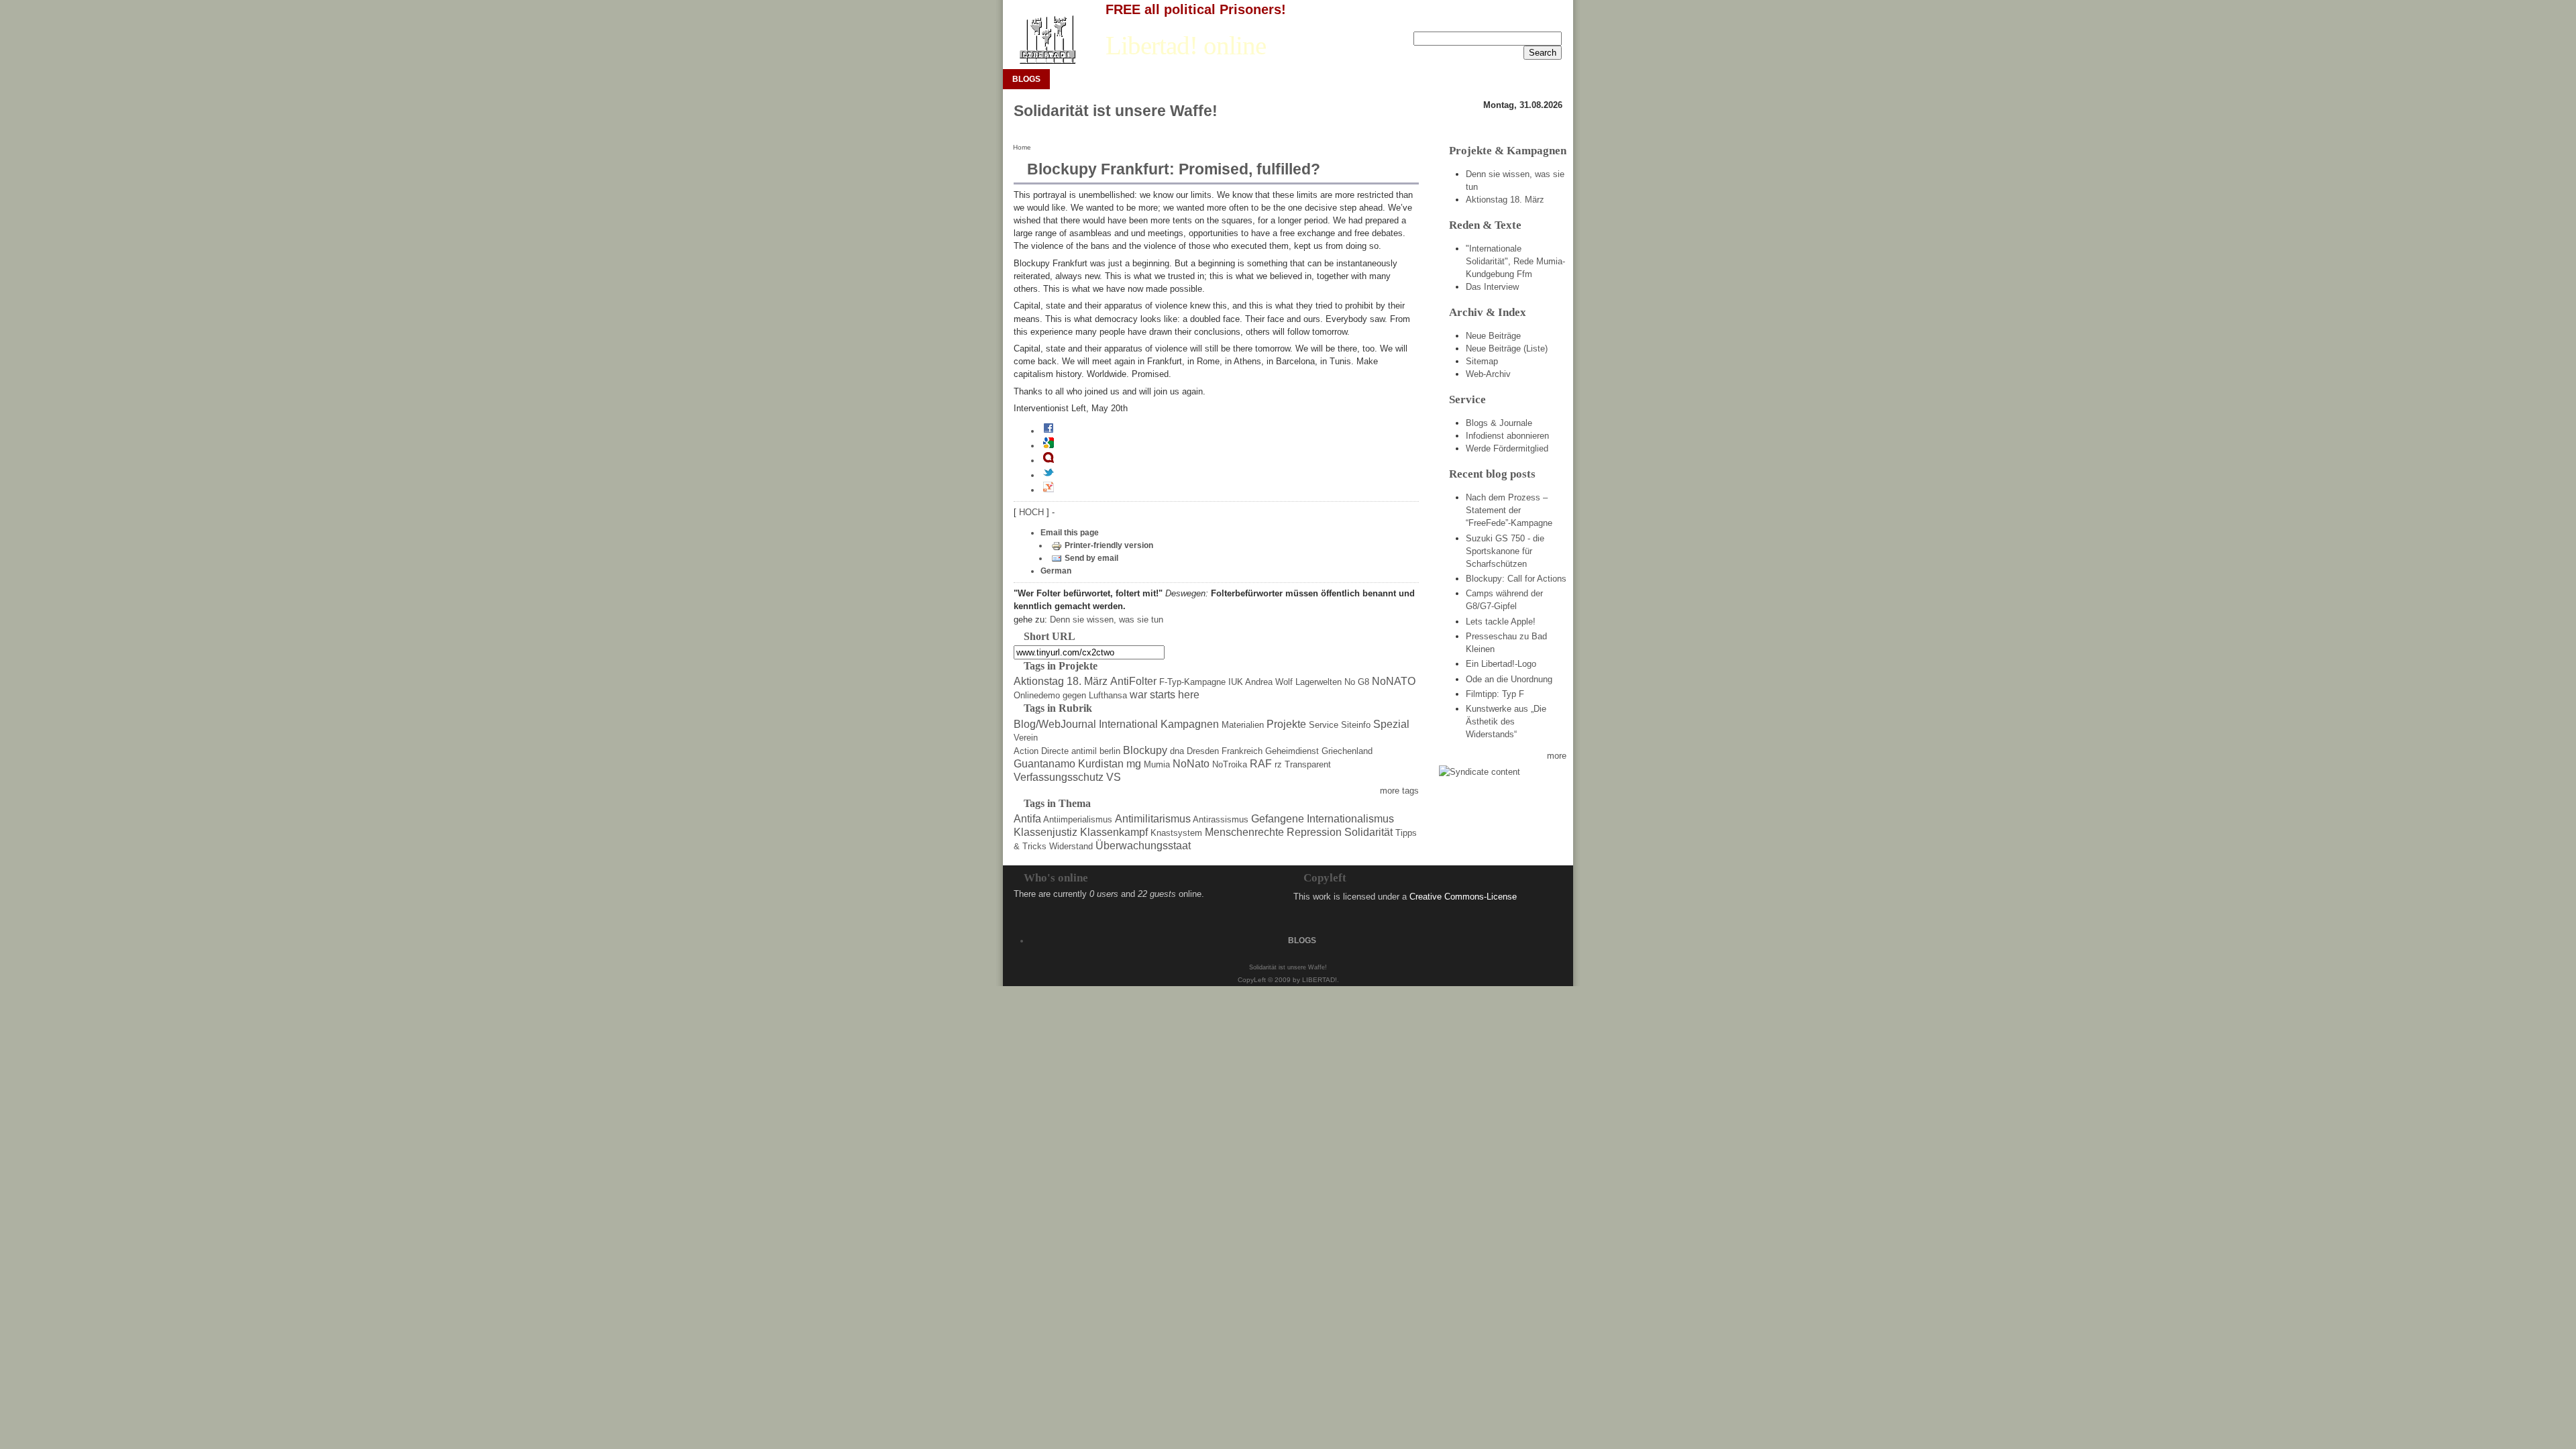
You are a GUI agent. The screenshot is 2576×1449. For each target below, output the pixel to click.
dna (1177, 751)
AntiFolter (1133, 681)
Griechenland (1347, 751)
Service (1324, 725)
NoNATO (1394, 681)
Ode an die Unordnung (1509, 679)
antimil (1084, 751)
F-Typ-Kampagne (1192, 682)
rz (1278, 764)
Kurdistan (1101, 764)
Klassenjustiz (1045, 832)
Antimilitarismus (1153, 819)
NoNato (1191, 764)
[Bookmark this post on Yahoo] (1049, 490)
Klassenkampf (1114, 832)
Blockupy (1145, 750)
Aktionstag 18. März (1061, 681)
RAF (1261, 764)
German (1056, 571)
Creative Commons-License (1463, 897)
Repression (1314, 832)
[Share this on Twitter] (1049, 475)
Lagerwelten (1319, 682)
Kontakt (1547, 21)
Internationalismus (1350, 819)
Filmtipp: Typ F (1495, 694)
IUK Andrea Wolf (1260, 682)
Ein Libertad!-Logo (1501, 664)
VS (1114, 777)
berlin (1110, 751)
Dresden (1203, 751)
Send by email (1091, 558)
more (1557, 756)
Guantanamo (1044, 764)
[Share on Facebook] (1049, 431)
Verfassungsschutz (1059, 777)
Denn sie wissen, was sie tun (1107, 620)
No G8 (1357, 682)
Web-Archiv (1488, 374)
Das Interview (1492, 287)
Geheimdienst (1292, 751)
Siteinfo (1356, 725)
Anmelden (1501, 21)
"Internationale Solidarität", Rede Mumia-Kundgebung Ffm (1515, 261)
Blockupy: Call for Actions (1516, 579)
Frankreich (1242, 751)
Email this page (1070, 533)
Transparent (1308, 764)
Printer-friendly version (1109, 545)
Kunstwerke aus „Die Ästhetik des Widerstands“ (1506, 721)
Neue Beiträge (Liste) (1507, 348)
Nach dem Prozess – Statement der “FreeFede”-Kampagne (1509, 510)
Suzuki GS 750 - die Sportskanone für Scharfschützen (1505, 551)
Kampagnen (1190, 724)
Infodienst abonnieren (1507, 436)
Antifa (1027, 819)
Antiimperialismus (1078, 819)
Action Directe (1041, 751)
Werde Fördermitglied (1507, 448)
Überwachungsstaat (1143, 846)
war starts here (1165, 695)
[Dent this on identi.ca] (1049, 460)
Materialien (1243, 725)
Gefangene (1278, 819)
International (1128, 724)
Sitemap (1482, 361)
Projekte (1286, 724)
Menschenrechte (1244, 832)
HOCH (1033, 512)
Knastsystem (1176, 833)
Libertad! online (1186, 46)
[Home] (1047, 40)
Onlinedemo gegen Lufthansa (1070, 695)
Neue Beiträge (1493, 336)
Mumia (1157, 764)
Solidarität (1368, 832)
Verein (1026, 738)
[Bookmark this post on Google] (1049, 445)
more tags (1399, 791)
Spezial (1391, 724)
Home (1022, 147)
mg (1134, 764)
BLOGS (1026, 79)
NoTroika (1230, 764)
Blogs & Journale (1499, 423)
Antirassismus (1221, 819)
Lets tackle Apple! (1501, 622)
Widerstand (1071, 846)
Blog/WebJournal (1055, 724)
